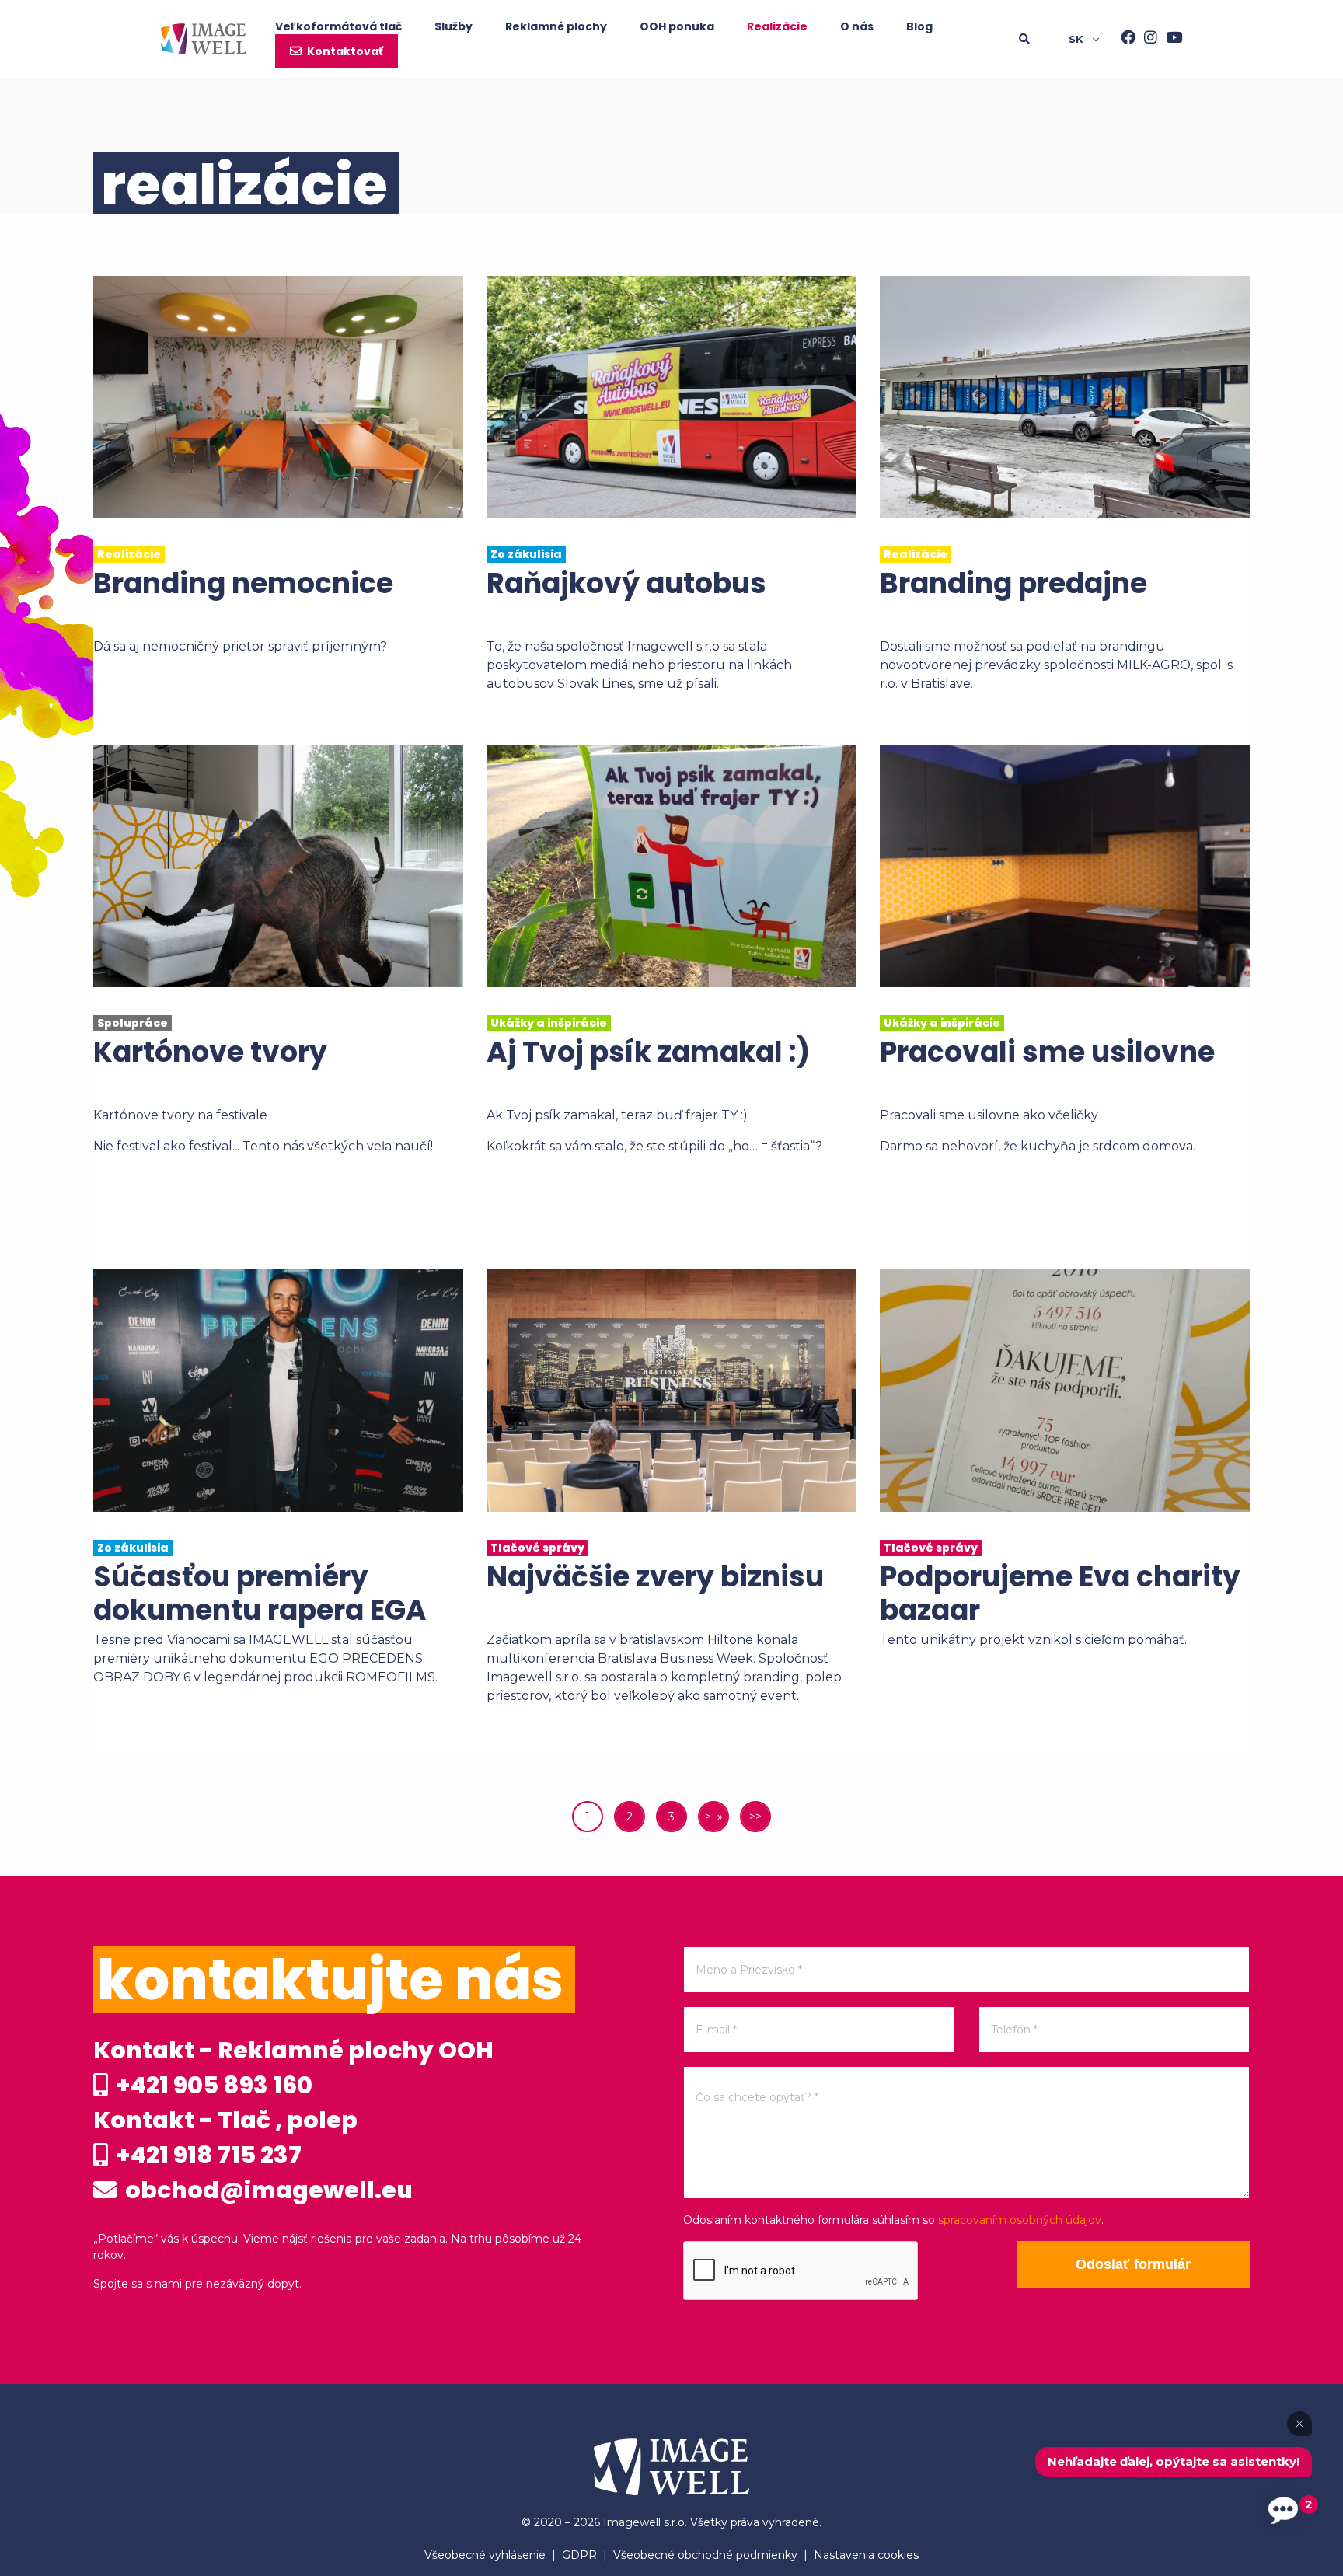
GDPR (579, 2555)
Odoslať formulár (1133, 2264)
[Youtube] (1170, 39)
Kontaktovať (345, 51)
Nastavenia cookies (866, 2555)
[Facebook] (1124, 39)
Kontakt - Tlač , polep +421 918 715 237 (225, 2138)
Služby (453, 26)
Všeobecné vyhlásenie (485, 2555)
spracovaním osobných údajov (1020, 2220)
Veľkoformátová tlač (338, 26)
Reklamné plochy (556, 26)
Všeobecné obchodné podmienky (705, 2555)
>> (755, 1817)
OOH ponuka (677, 26)
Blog (919, 26)
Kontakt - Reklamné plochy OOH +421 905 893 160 (293, 2068)
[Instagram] (1146, 39)
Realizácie (777, 26)
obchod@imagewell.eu (267, 2190)
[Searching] (1044, 39)
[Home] (204, 39)
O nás (857, 26)
